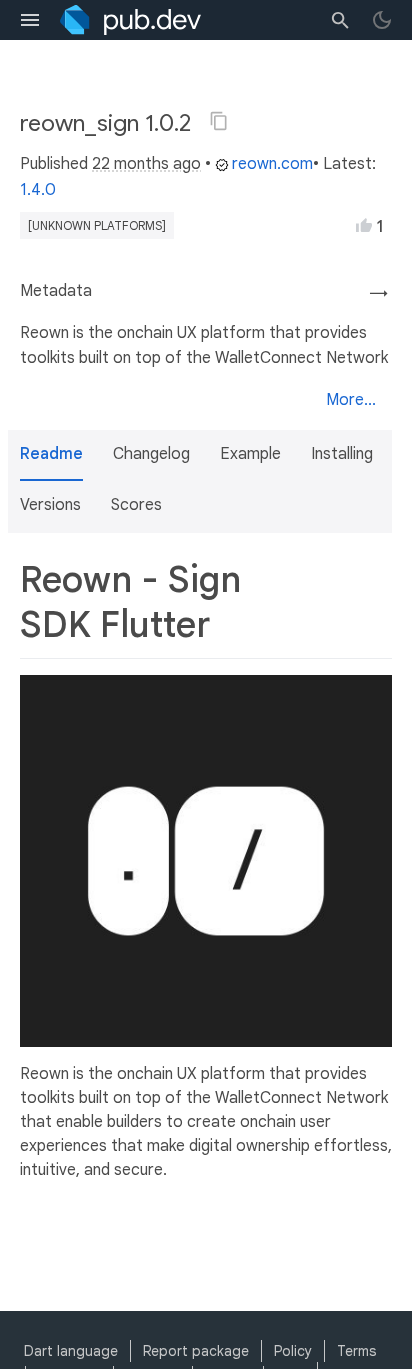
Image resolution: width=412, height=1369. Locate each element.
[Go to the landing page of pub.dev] (130, 20)
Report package (196, 1351)
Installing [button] (342, 454)
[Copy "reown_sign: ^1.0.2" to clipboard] (219, 121)
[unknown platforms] (97, 225)
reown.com (272, 164)
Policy (293, 1351)
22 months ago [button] (146, 164)
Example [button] (250, 454)
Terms (356, 1351)
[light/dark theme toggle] (382, 20)
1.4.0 (38, 190)
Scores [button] (136, 505)
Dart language (71, 1351)
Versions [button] (50, 505)
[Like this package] (364, 225)
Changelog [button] (151, 454)
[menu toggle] (30, 20)
